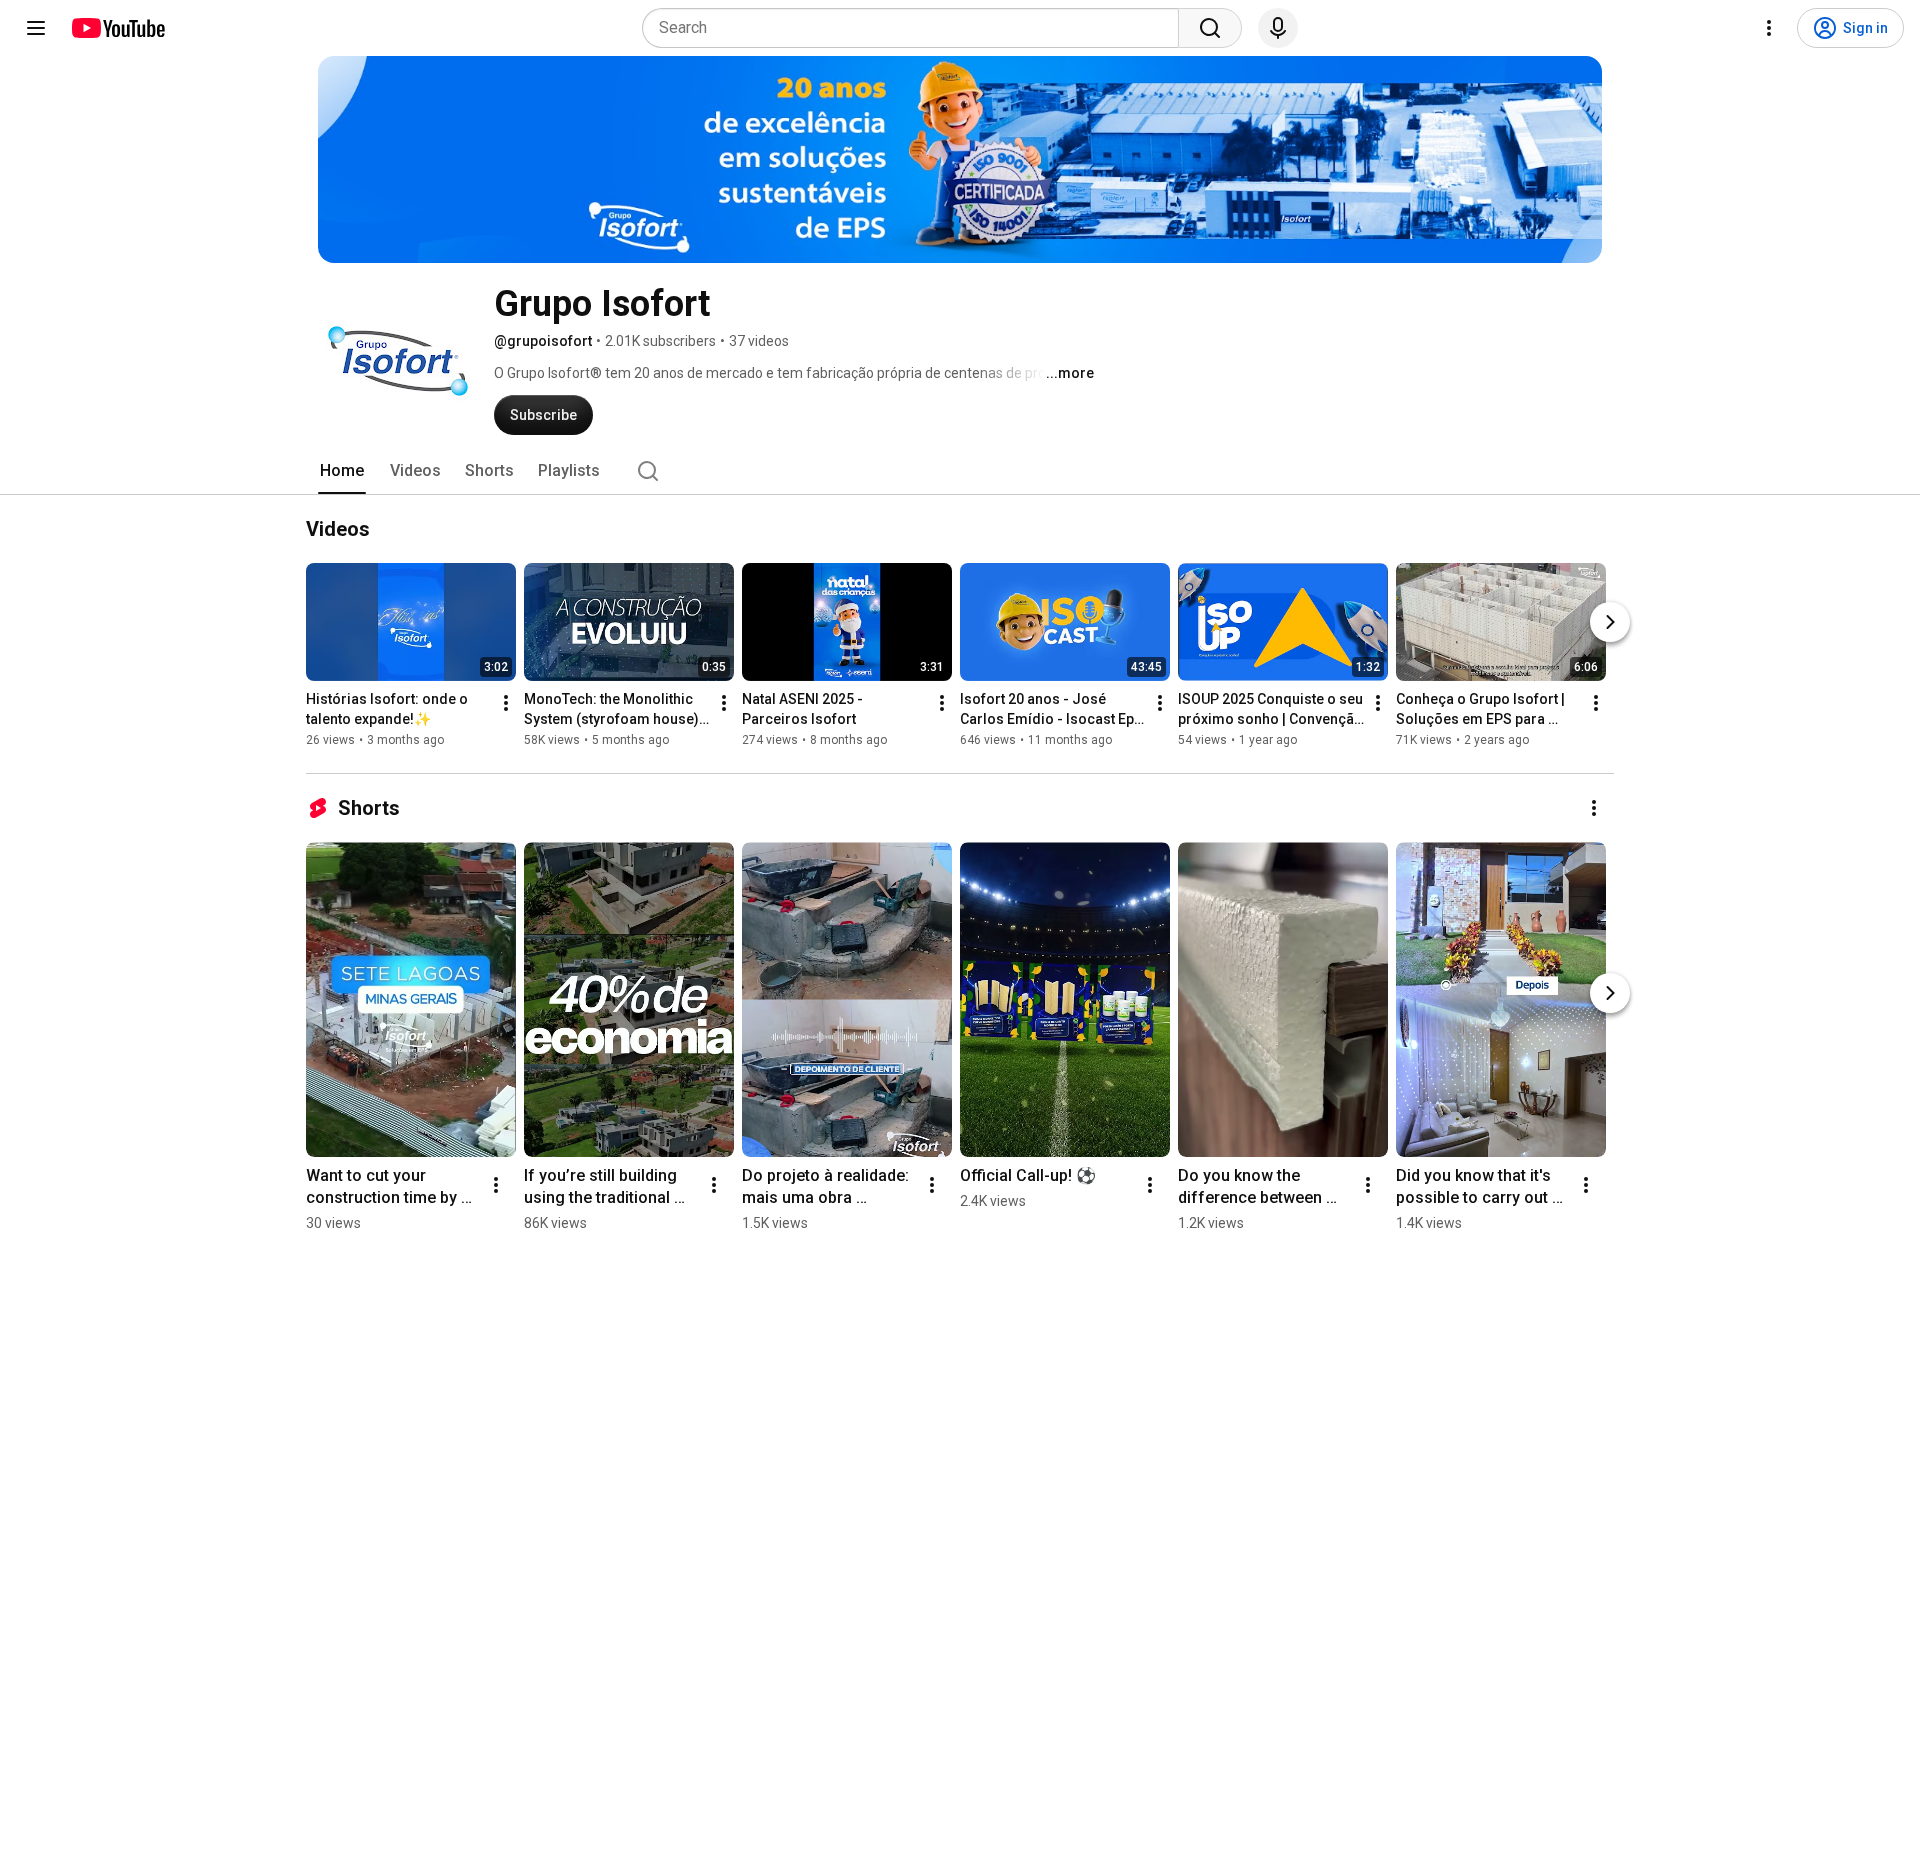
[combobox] (916, 28)
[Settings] (1769, 28)
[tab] (342, 471)
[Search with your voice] (1278, 28)
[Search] (1210, 28)
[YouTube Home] (117, 28)
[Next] (1610, 622)
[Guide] (36, 28)
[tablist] (960, 471)
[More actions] (506, 703)
